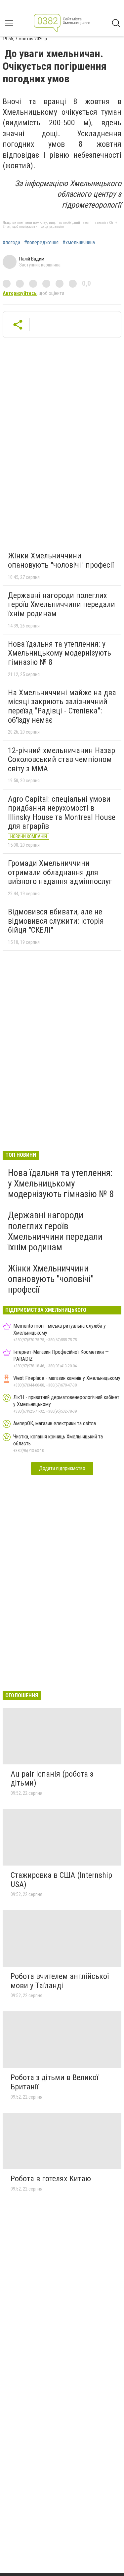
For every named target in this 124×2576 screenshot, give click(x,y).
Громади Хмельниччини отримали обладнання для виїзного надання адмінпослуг (60, 872)
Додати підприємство (62, 1468)
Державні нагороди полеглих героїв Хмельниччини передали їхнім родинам (62, 604)
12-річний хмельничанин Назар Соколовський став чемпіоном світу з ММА (62, 760)
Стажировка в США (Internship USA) (61, 1880)
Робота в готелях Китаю (51, 2179)
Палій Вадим (32, 259)
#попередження (41, 243)
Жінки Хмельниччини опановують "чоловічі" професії (61, 560)
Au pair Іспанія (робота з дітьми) (52, 1779)
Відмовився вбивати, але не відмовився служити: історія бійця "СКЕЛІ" (56, 921)
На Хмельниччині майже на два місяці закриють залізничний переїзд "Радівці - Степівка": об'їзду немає (62, 706)
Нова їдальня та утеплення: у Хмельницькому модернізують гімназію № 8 (60, 653)
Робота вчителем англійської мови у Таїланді (60, 1981)
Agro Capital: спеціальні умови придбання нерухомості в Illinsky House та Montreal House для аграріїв (62, 813)
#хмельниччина (79, 243)
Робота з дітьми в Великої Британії (54, 2082)
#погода (11, 243)
